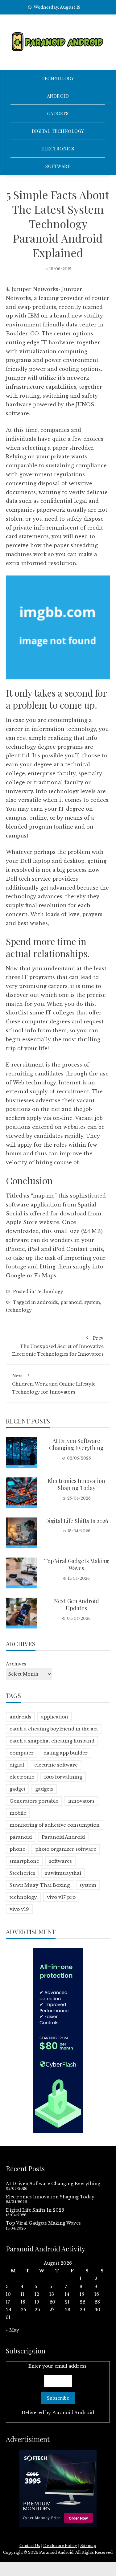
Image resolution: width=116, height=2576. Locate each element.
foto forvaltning (63, 1777)
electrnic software (56, 1765)
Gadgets (58, 113)
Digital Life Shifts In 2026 (77, 1521)
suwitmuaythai (63, 1873)
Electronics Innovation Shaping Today (76, 1484)
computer (22, 1753)
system (92, 1302)
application (55, 1717)
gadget (17, 1789)
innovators (81, 1801)
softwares (60, 1861)
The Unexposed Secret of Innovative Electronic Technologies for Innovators (58, 1346)
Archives (16, 1664)
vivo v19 (19, 1909)
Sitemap (88, 2546)
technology (19, 1310)
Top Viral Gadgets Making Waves (77, 1564)
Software (58, 166)
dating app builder (66, 1753)
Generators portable (34, 1801)
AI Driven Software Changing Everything (76, 1444)
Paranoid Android (63, 1837)
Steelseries (22, 1873)
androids (48, 1302)
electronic (22, 1777)
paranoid (71, 1302)
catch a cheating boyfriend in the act (54, 1729)
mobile (18, 1813)
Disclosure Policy (60, 2546)
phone (17, 1849)
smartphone (24, 1861)
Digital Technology (58, 131)
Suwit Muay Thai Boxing (40, 1885)
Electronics (58, 149)
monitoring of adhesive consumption (55, 1825)
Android (58, 96)
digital (17, 1765)
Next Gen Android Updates (77, 1605)
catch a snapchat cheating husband (52, 1741)
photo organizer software (66, 1849)
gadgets (44, 1789)
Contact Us (30, 2546)
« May (12, 2330)
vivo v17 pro (61, 1897)
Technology (58, 78)
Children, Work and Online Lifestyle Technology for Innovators (54, 1384)
